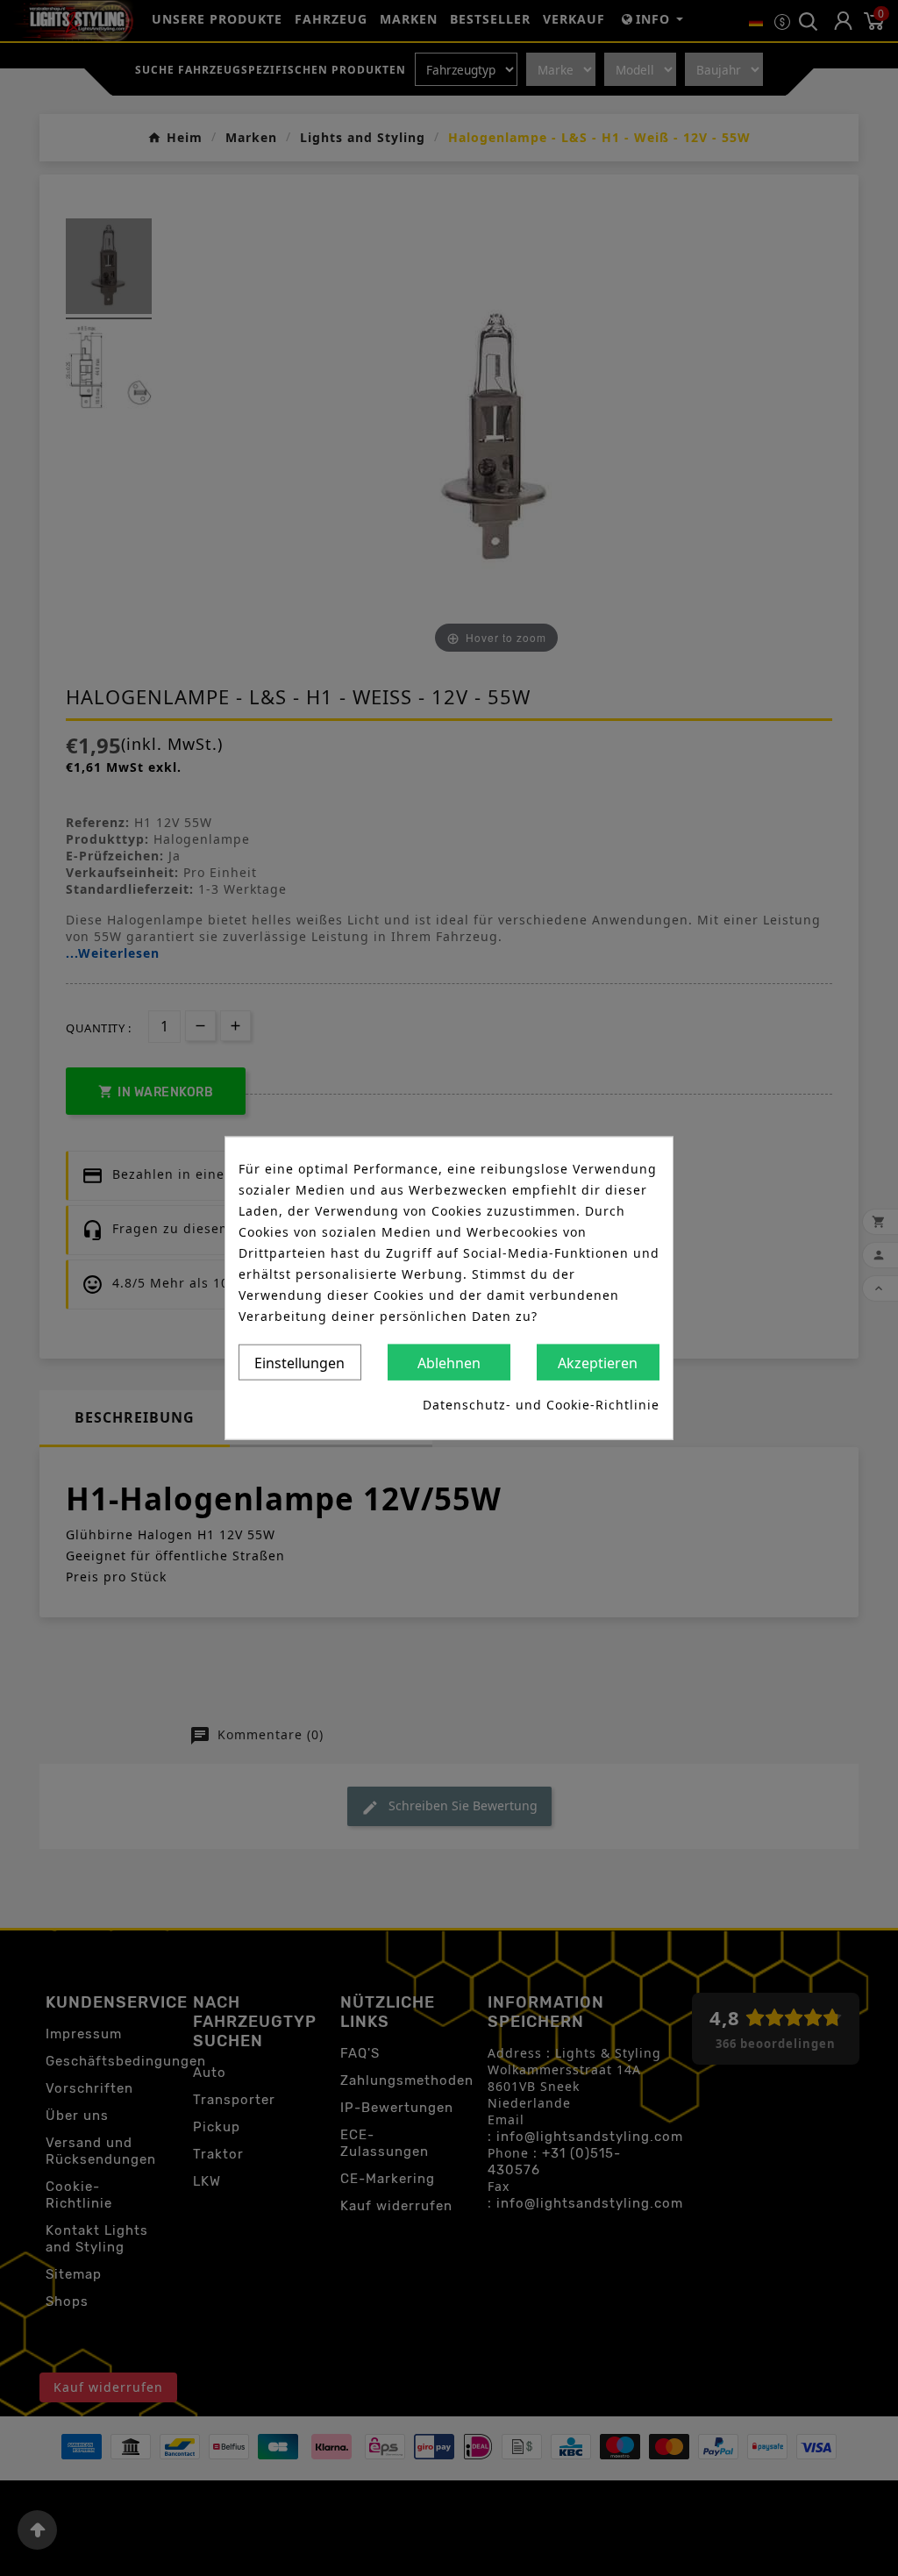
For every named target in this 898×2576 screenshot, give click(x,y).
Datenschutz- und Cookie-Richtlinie (541, 1405)
